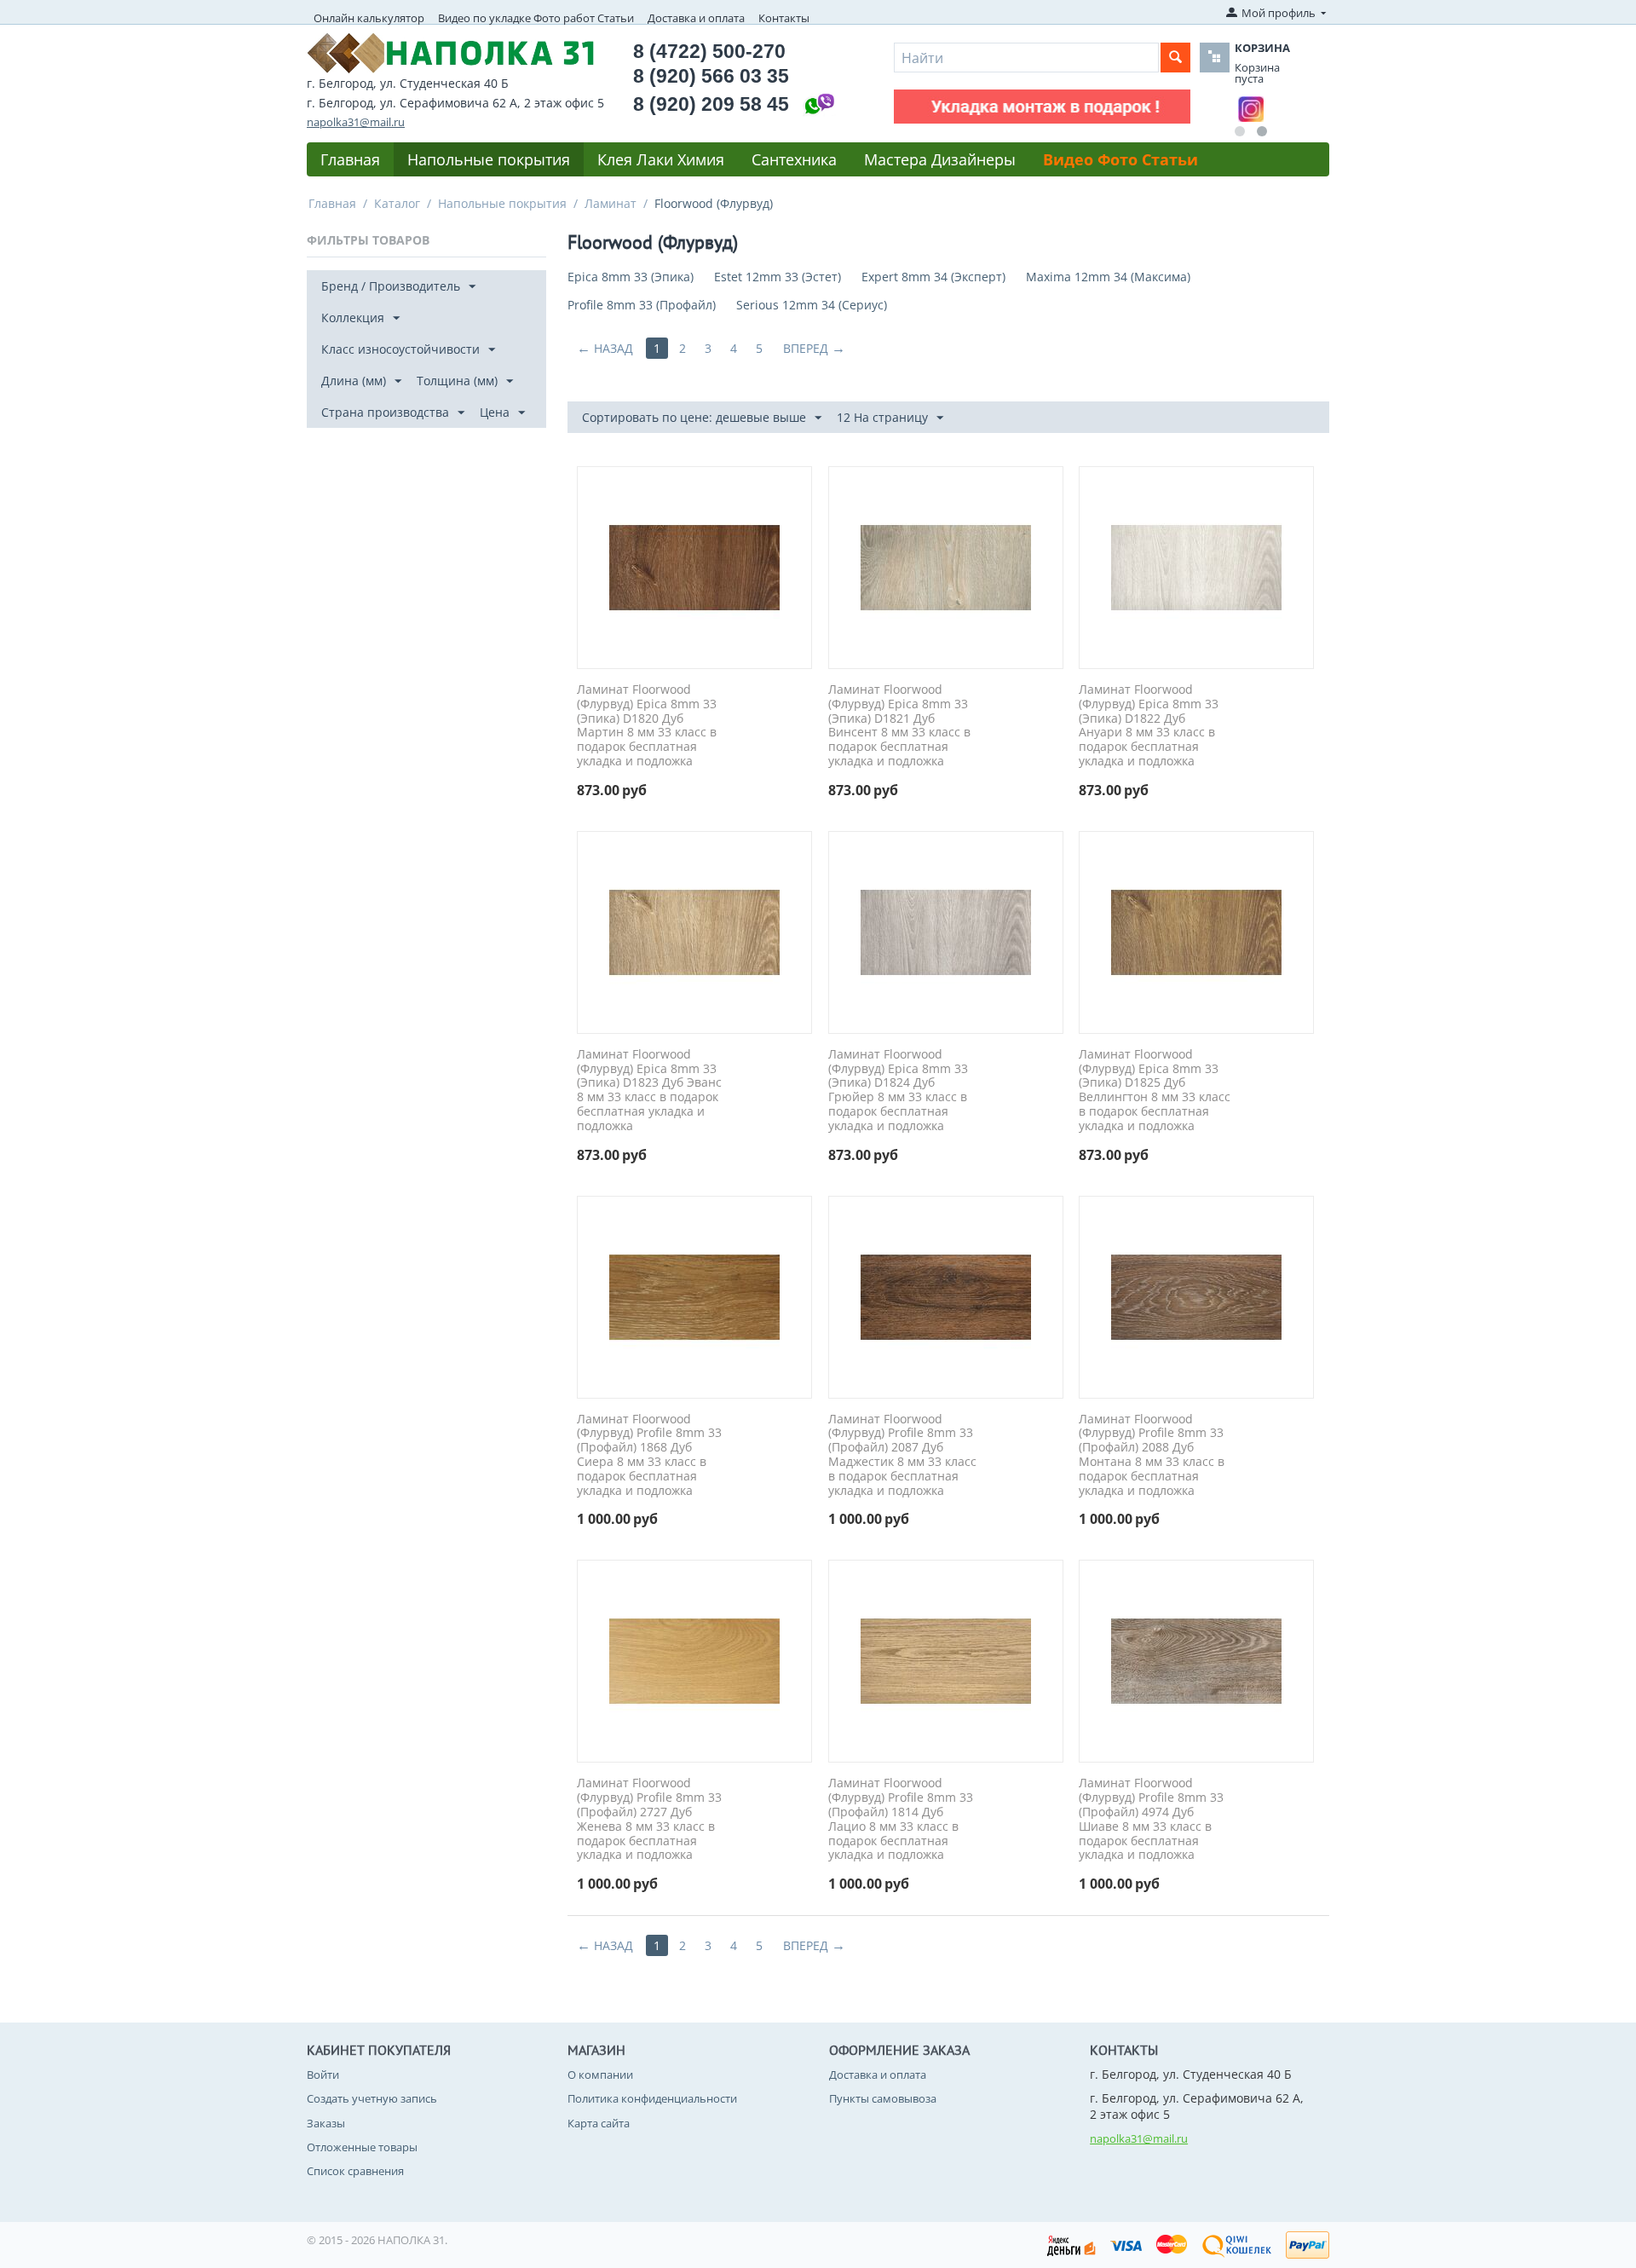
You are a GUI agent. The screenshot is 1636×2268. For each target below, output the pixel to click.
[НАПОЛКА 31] (451, 51)
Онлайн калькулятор (369, 18)
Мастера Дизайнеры (940, 159)
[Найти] (1175, 58)
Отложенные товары (362, 2147)
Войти (323, 2075)
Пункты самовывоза (883, 2098)
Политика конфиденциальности (652, 2098)
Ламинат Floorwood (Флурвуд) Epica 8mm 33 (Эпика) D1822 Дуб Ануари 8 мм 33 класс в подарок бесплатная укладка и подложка (1149, 726)
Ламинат (611, 203)
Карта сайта (599, 2123)
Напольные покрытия (489, 159)
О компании (600, 2075)
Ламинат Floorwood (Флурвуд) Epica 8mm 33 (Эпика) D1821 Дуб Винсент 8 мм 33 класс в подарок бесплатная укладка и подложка (899, 726)
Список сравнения (355, 2171)
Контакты (784, 18)
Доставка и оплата (696, 18)
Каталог (397, 203)
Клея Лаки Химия (661, 159)
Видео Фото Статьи (1120, 159)
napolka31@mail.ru (356, 122)
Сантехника (794, 159)
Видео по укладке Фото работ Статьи (536, 18)
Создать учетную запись (372, 2098)
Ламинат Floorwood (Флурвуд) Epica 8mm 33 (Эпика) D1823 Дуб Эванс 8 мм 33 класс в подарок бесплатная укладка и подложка (649, 1091)
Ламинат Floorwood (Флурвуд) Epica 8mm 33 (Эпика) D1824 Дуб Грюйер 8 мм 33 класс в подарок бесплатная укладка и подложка (898, 1091)
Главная (350, 159)
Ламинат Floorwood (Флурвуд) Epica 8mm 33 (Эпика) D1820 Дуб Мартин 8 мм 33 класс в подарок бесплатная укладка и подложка (647, 726)
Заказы (326, 2123)
